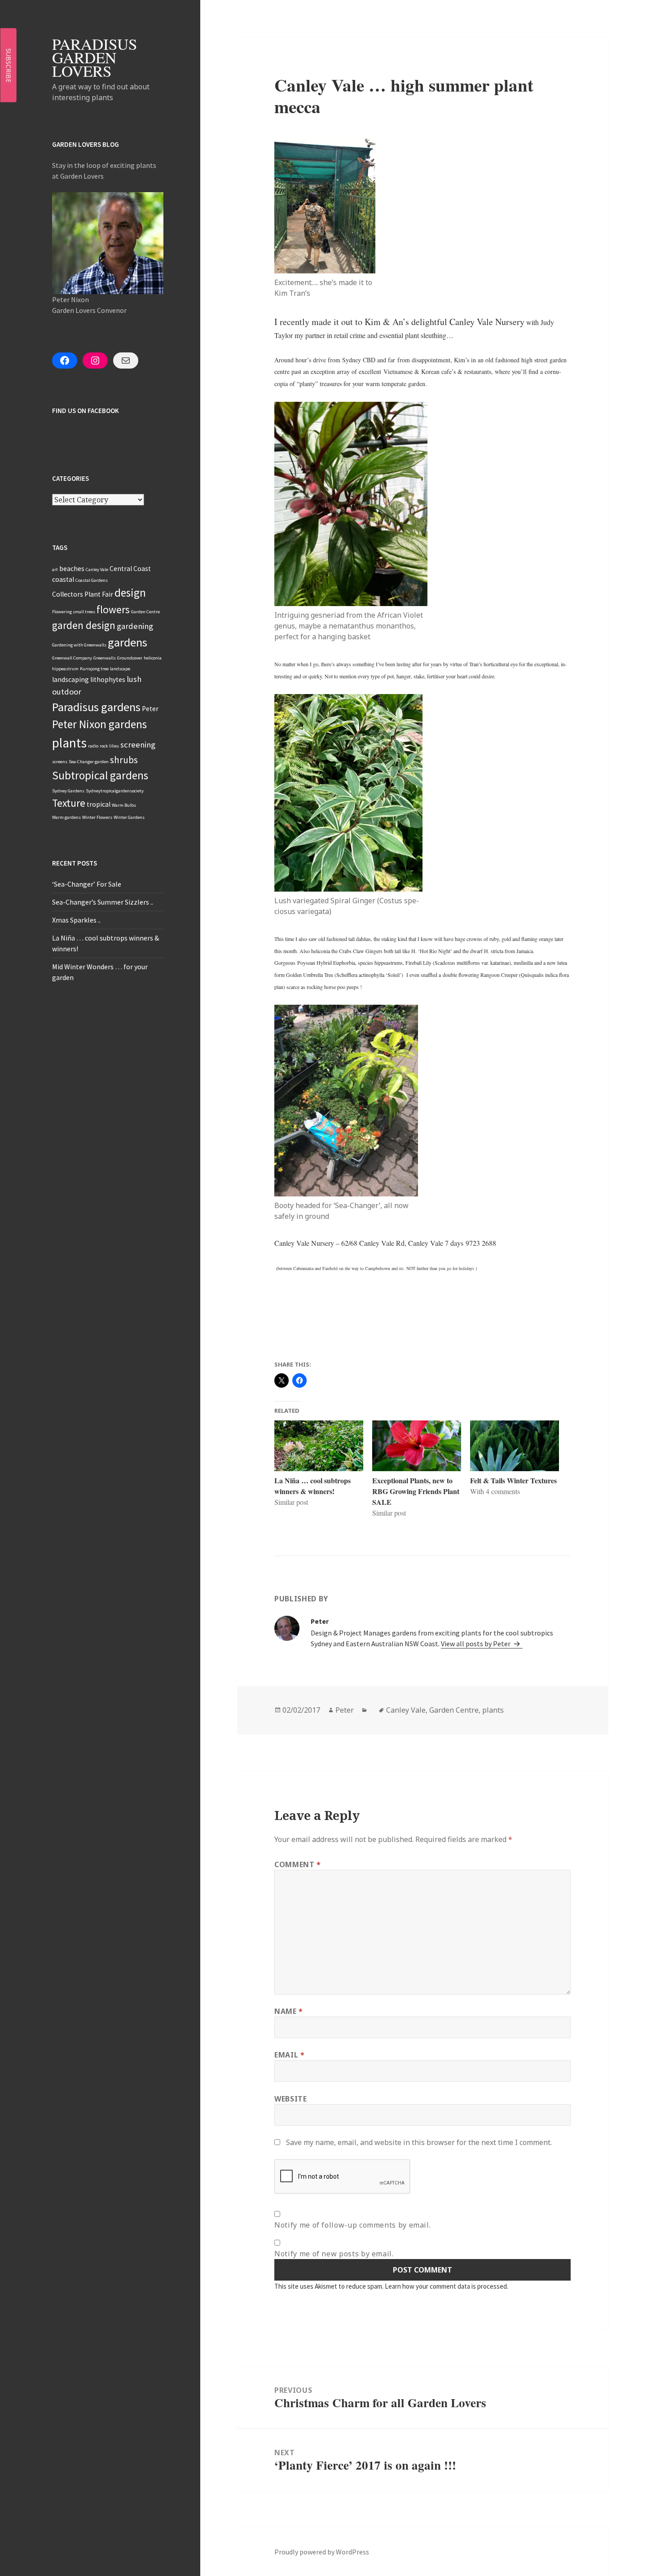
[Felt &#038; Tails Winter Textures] (515, 1446)
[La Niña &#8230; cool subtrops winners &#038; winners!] (319, 1446)
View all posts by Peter (476, 1644)
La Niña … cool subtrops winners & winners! (312, 1486)
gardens (128, 642)
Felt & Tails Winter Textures (513, 1480)
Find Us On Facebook (86, 411)
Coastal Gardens (92, 580)
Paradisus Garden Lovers (95, 57)
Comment (298, 1864)
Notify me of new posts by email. (334, 2254)
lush (134, 679)
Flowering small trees (74, 612)
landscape (120, 669)
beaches (72, 569)
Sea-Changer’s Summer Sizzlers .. (103, 902)
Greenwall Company (72, 658)
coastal (63, 579)
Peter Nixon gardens (99, 724)
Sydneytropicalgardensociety (115, 791)
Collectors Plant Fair (83, 594)
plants (69, 743)
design (130, 593)
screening (138, 745)
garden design (84, 625)
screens (60, 762)
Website (290, 2099)
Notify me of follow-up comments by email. (352, 2225)
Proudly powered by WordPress (322, 2552)
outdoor (67, 692)
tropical (99, 804)
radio (93, 746)
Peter (150, 709)
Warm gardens (66, 817)
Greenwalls (105, 658)
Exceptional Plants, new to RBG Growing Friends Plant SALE (416, 1491)
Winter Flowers (97, 817)
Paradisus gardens (96, 707)
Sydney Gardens (68, 791)
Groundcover (130, 658)
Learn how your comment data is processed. (447, 2286)
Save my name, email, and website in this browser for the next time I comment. (419, 2142)
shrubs (124, 760)
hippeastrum (65, 669)
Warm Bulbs (124, 805)
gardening (135, 626)
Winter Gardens (129, 817)
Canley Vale (97, 569)
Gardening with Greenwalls (79, 645)
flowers (113, 609)
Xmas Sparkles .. (76, 920)
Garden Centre (145, 612)
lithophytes (108, 679)
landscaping (70, 679)
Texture (69, 803)
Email (289, 2055)
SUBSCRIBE (9, 65)
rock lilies (109, 746)
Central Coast (130, 569)
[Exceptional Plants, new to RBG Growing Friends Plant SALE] (417, 1446)
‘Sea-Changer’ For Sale (87, 884)
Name (289, 2011)
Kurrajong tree (94, 669)
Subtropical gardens (100, 775)
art (55, 569)
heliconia (153, 658)
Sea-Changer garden (89, 762)
